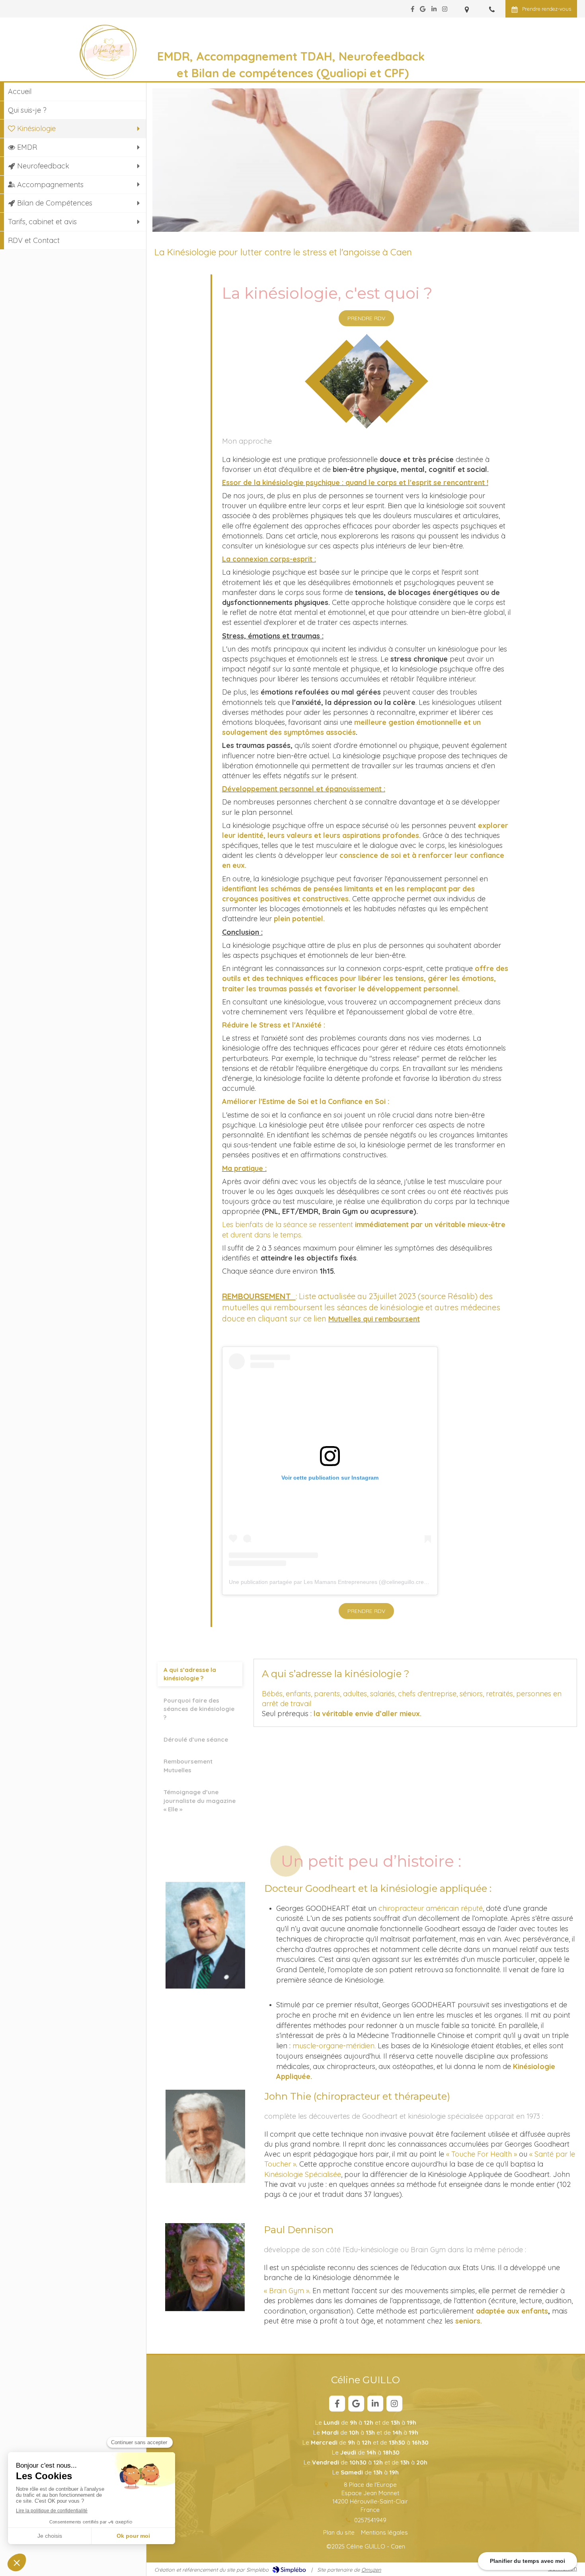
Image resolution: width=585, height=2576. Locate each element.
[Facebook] (412, 11)
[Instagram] (445, 11)
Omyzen (371, 2570)
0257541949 (370, 2520)
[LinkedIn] (434, 11)
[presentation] (200, 1674)
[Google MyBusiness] (423, 11)
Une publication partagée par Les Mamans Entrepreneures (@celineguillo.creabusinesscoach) (348, 1582)
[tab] (200, 1674)
